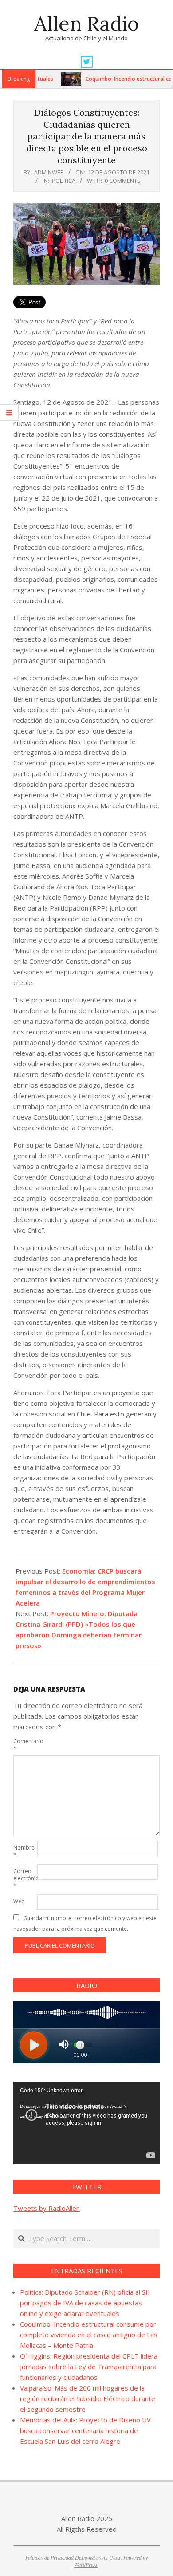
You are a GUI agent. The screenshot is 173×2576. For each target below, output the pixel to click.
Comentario (24, 1745)
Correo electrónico (24, 1878)
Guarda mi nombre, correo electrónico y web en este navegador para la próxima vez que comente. (85, 1923)
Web (19, 1901)
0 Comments (123, 181)
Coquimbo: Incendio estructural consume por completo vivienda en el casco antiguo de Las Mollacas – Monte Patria (89, 2335)
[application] (86, 2123)
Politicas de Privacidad (49, 2557)
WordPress (86, 2564)
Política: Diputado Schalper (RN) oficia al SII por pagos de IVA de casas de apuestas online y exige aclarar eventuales (85, 2303)
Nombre (24, 1851)
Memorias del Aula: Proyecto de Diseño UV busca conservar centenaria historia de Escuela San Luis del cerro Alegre (85, 2430)
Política (64, 181)
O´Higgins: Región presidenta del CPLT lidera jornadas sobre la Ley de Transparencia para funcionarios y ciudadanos (89, 2367)
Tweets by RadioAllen (47, 2208)
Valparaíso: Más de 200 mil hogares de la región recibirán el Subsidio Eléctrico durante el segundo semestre (88, 2398)
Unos (115, 2557)
